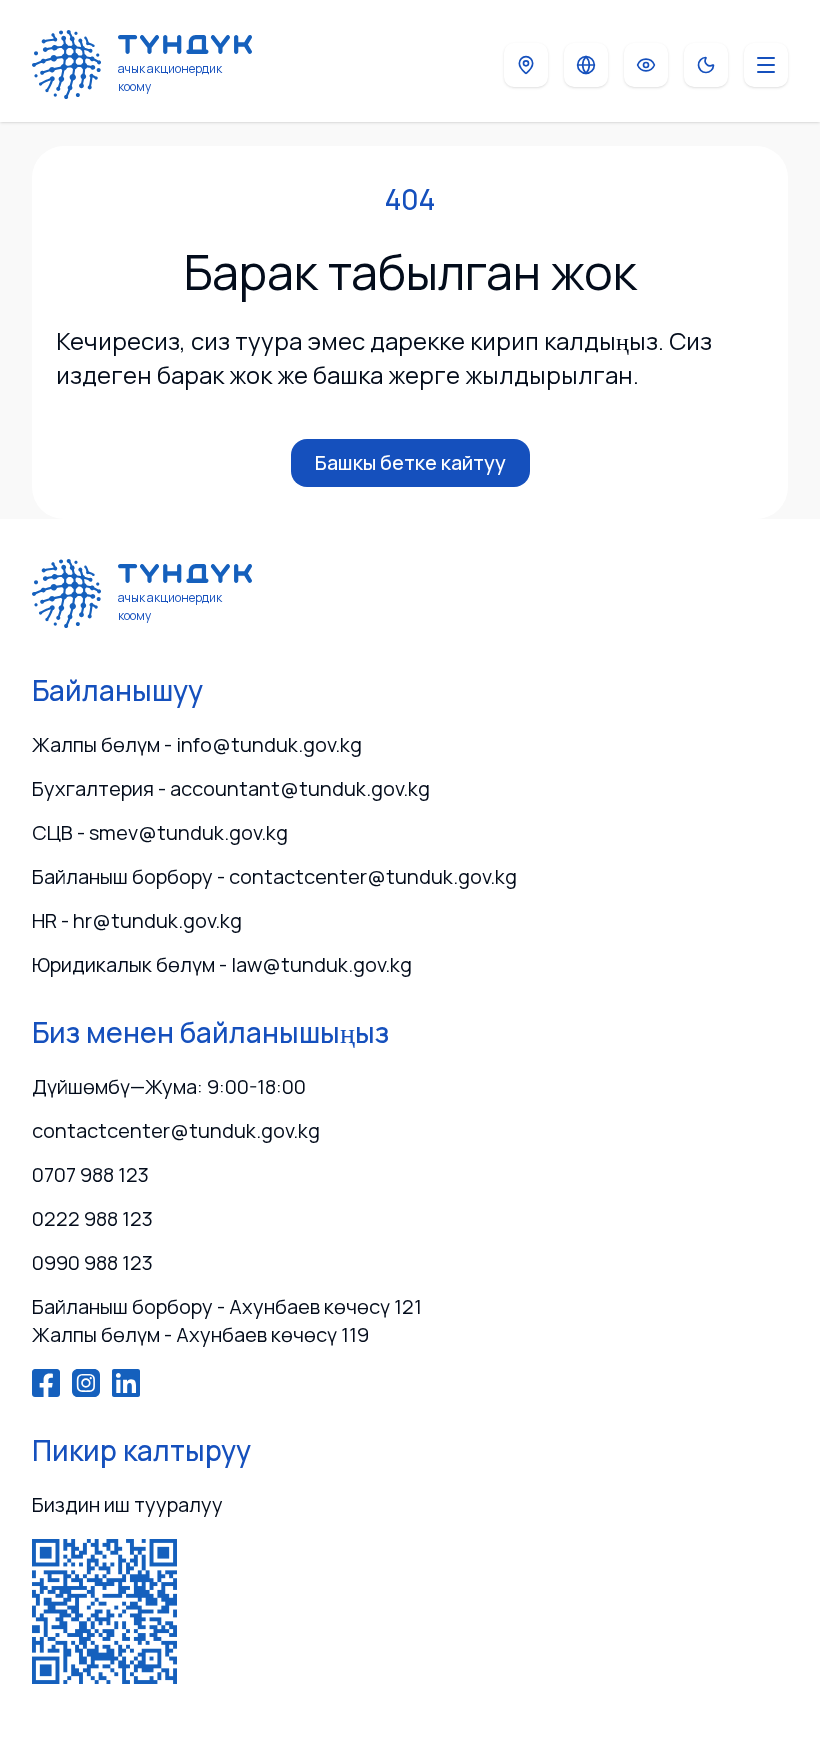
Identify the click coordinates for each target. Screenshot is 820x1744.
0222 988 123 (92, 1218)
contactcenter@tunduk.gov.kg (176, 1130)
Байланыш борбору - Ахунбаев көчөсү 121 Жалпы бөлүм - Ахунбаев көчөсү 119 (227, 1320)
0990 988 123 (92, 1262)
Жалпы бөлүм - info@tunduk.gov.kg (197, 744)
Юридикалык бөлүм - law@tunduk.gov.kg (222, 964)
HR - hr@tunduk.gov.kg (137, 920)
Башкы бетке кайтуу (410, 462)
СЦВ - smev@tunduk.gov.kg (160, 832)
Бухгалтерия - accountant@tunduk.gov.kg (231, 788)
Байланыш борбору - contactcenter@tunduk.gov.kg (274, 876)
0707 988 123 (90, 1174)
